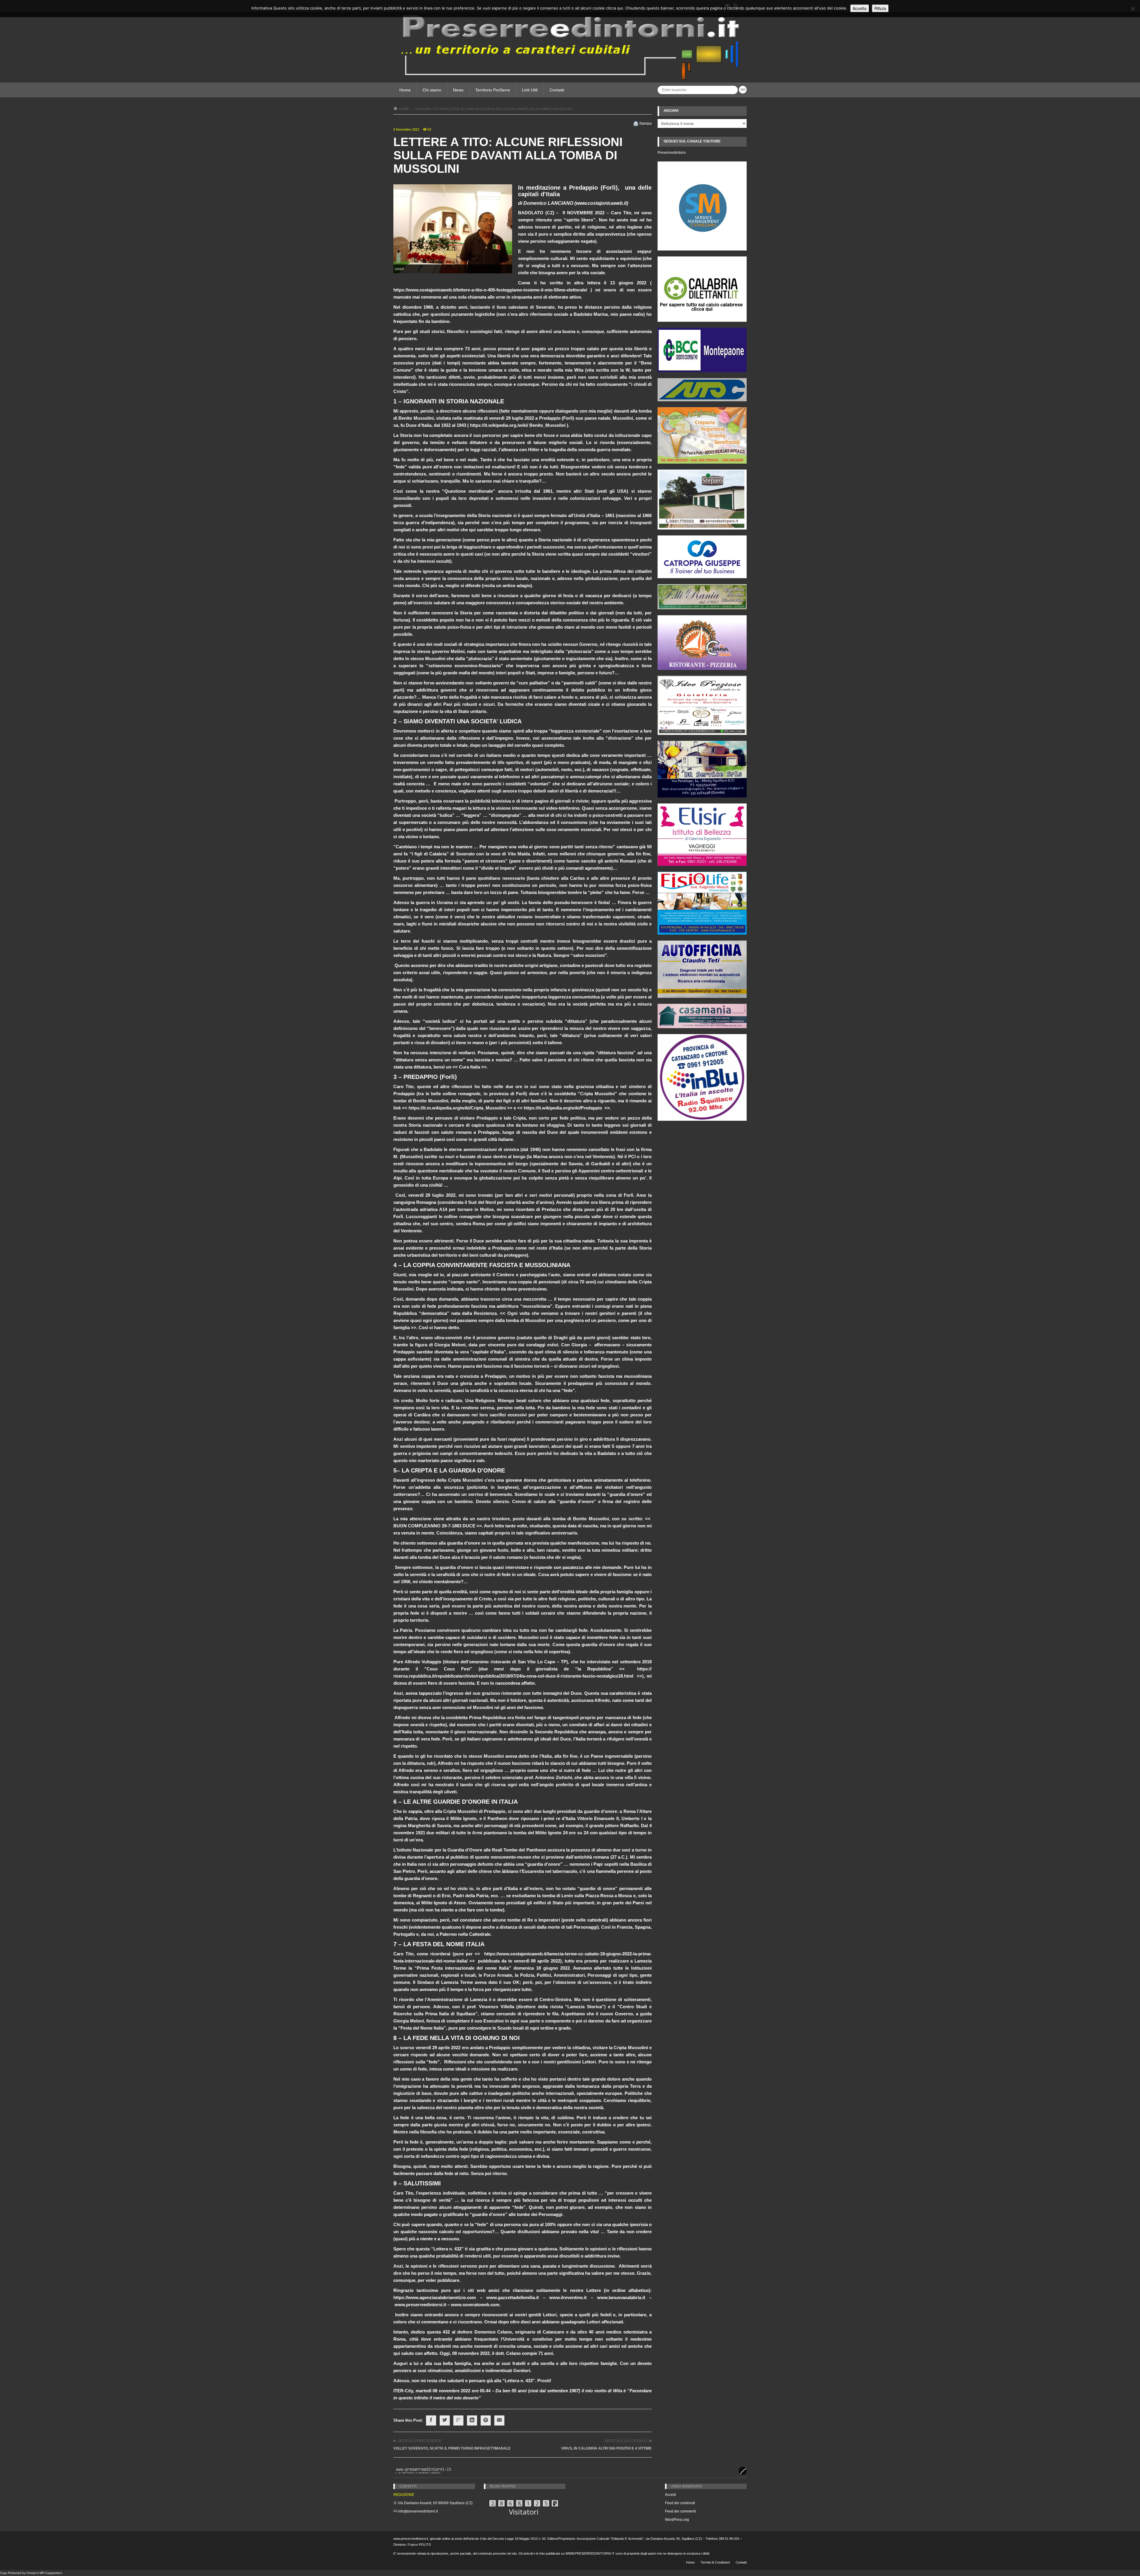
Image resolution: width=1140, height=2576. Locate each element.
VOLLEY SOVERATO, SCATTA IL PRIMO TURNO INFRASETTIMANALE (452, 2448)
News (458, 90)
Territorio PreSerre (493, 90)
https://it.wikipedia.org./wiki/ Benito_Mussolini (518, 425)
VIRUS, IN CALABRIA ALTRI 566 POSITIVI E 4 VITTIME (606, 2448)
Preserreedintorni (672, 153)
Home (405, 90)
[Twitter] (445, 2420)
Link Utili (530, 90)
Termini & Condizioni (715, 2562)
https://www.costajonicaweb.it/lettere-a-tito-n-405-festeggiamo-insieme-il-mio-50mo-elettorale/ (490, 290)
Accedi (670, 2495)
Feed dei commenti (680, 2511)
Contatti (557, 90)
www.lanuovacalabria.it (621, 2297)
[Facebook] (431, 2420)
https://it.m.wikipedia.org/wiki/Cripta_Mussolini (457, 1108)
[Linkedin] (472, 2420)
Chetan (31, 2573)
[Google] (458, 2420)
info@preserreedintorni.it (418, 2511)
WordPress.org (677, 2520)
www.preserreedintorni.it (420, 2305)
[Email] (499, 2420)
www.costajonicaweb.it (601, 203)
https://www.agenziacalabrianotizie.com (435, 2297)
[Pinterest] (486, 2420)
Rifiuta (880, 8)
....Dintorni (421, 109)
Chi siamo (432, 90)
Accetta (860, 8)
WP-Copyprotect (51, 2573)
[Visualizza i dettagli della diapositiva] (702, 289)
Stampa (645, 123)
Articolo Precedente (420, 2441)
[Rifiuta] (1133, 9)
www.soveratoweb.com (475, 2305)
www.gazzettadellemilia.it (513, 2297)
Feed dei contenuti (680, 2503)
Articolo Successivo (626, 2441)
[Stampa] (636, 123)
